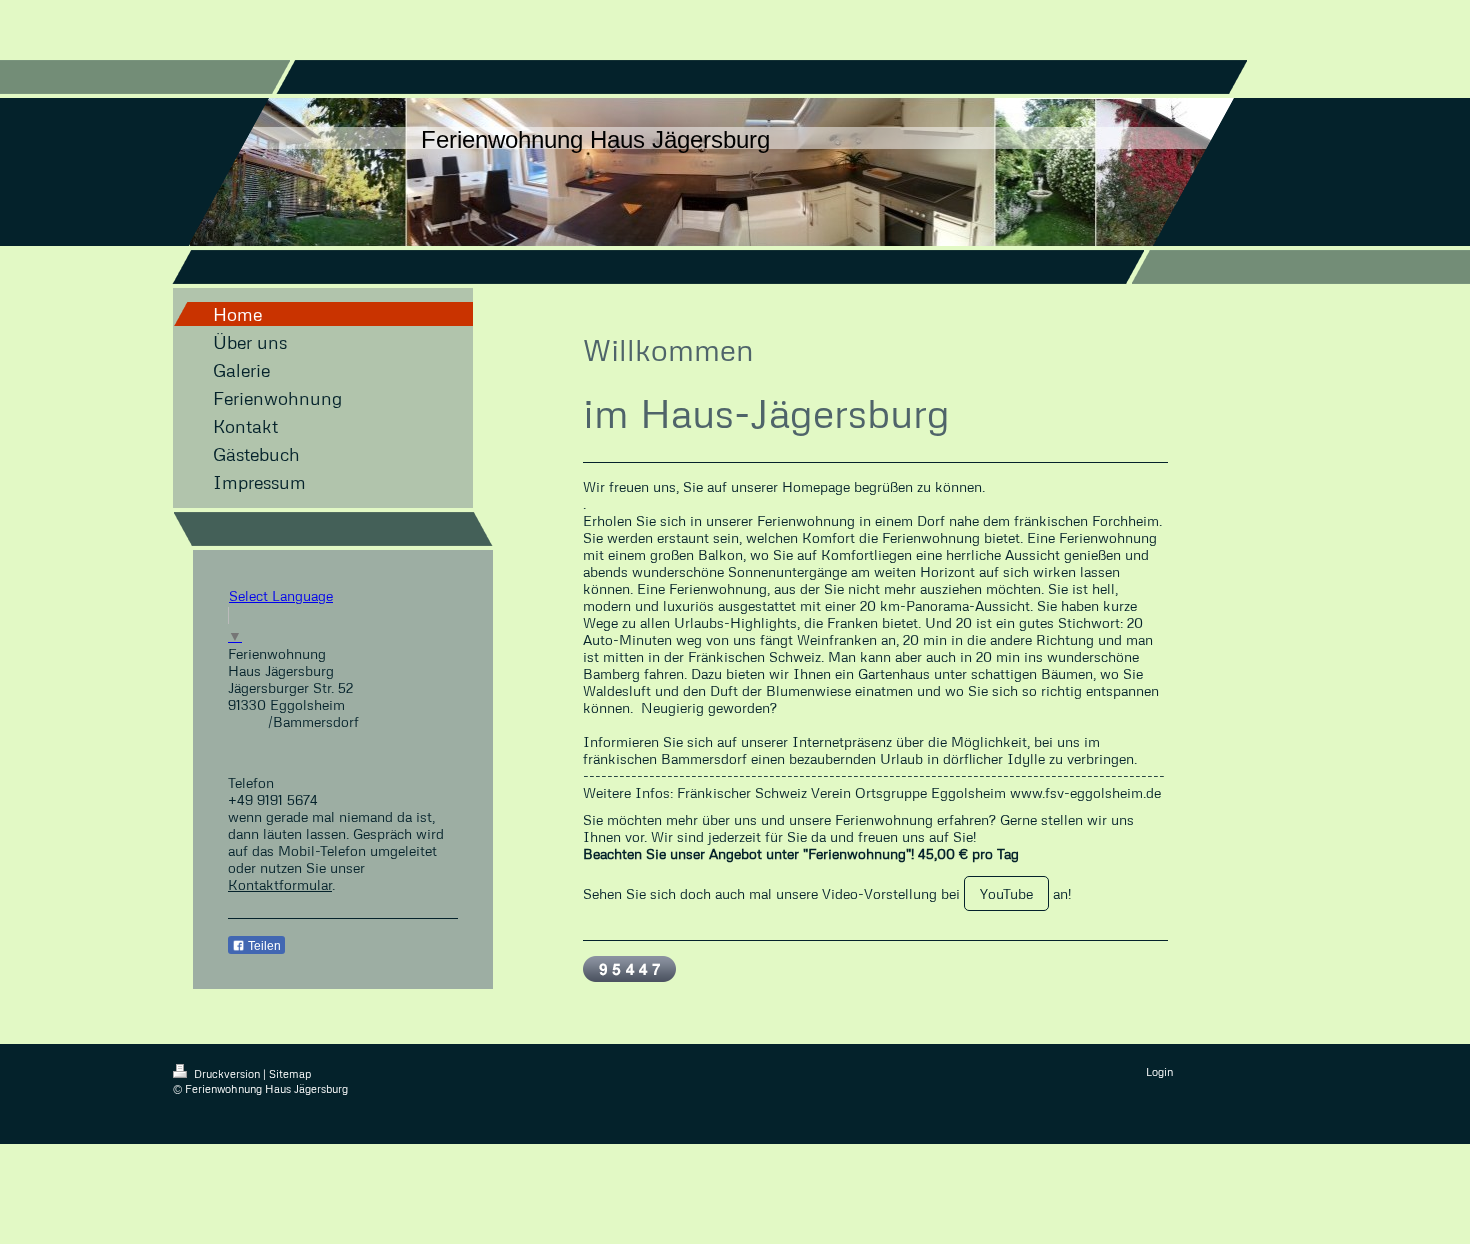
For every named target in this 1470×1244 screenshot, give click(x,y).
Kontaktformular (280, 884)
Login (1159, 1071)
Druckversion (227, 1073)
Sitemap (290, 1073)
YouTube (1006, 893)
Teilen (263, 946)
